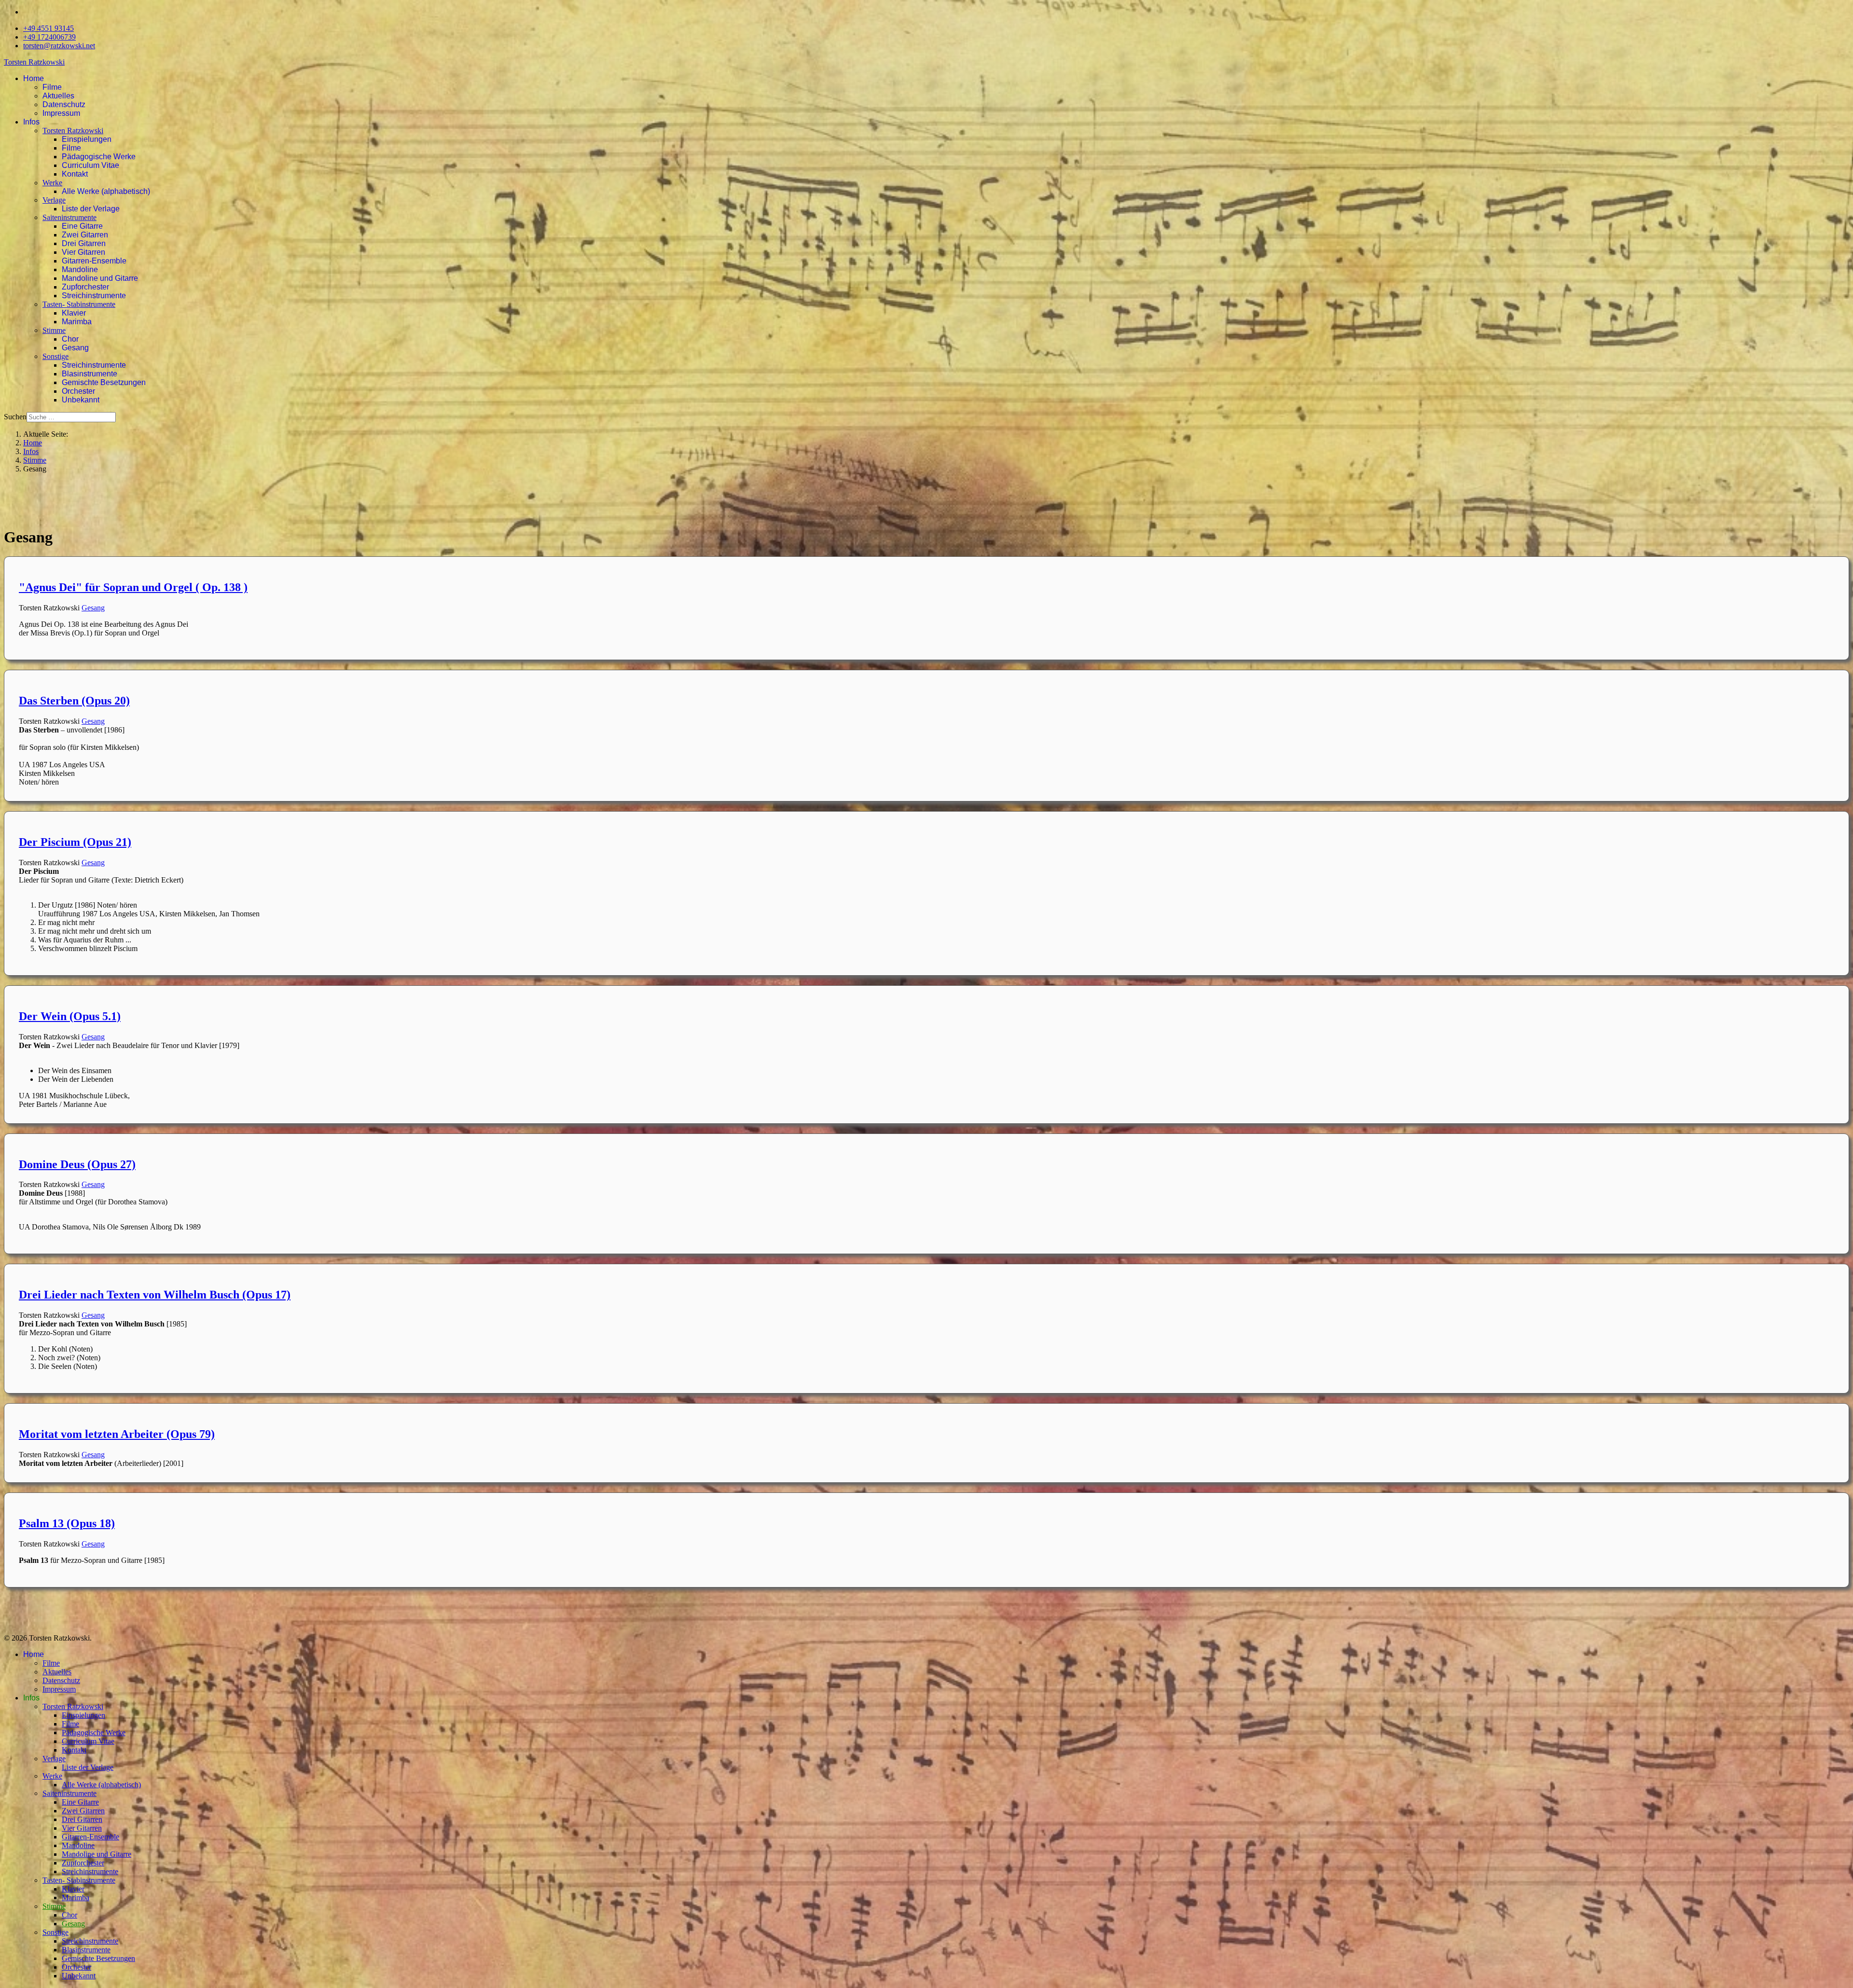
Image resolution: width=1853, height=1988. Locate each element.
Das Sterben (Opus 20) (74, 701)
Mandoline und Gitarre (100, 278)
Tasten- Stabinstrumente (79, 304)
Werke (52, 183)
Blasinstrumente (90, 374)
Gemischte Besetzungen (104, 382)
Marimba (77, 322)
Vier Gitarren (83, 252)
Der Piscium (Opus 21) (75, 842)
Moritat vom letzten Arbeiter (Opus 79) (117, 1434)
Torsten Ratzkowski (34, 62)
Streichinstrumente (94, 296)
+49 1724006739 (49, 37)
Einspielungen (87, 139)
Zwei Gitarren (85, 235)
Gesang (75, 348)
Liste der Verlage (91, 209)
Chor (70, 339)
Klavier (74, 313)
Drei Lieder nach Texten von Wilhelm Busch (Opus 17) (155, 1295)
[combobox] (71, 417)
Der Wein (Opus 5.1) (70, 1016)
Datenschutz (64, 104)
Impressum (61, 113)
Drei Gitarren (84, 243)
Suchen (15, 417)
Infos (31, 122)
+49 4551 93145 (48, 28)
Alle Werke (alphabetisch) (106, 191)
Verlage (54, 200)
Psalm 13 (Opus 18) (67, 1523)
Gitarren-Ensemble (94, 261)
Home (34, 78)
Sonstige (55, 356)
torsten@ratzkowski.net (59, 46)
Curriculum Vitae (90, 165)
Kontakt (75, 174)
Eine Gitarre (82, 226)
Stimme (54, 330)
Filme (52, 87)
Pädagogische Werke (99, 157)
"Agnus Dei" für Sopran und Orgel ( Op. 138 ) (133, 587)
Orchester (78, 391)
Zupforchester (85, 287)
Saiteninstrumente (69, 217)
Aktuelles (58, 96)
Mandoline (80, 269)
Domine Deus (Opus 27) (77, 1164)
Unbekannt (81, 400)
